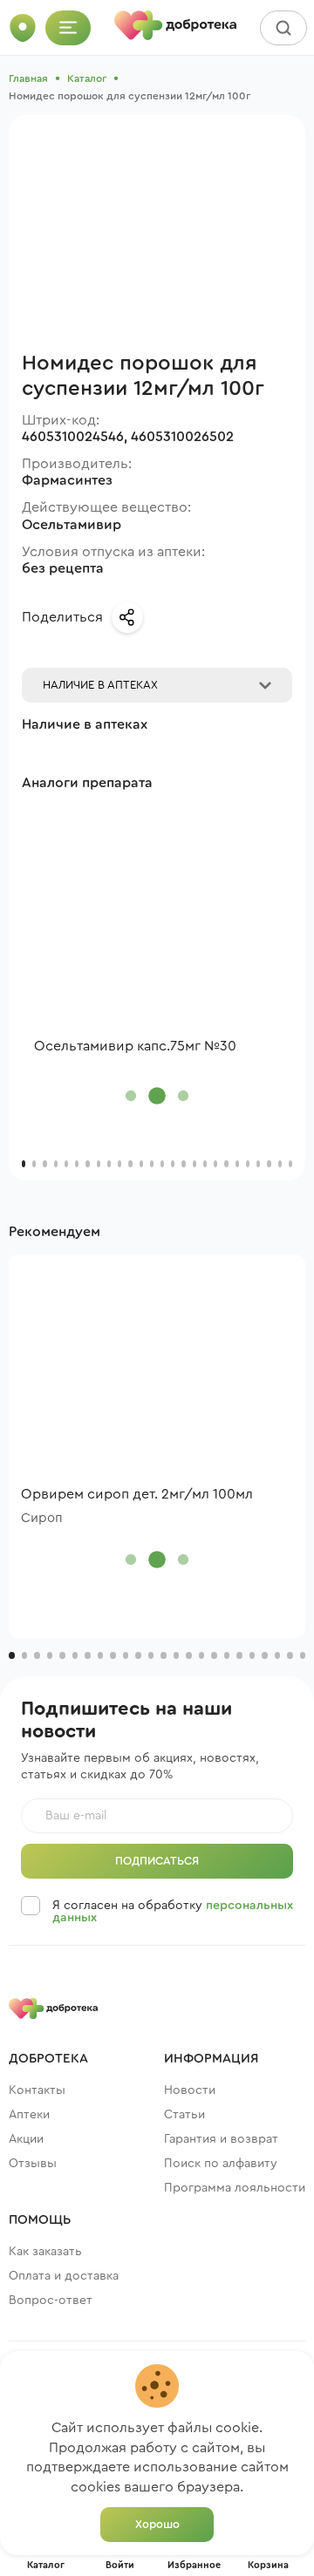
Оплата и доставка (64, 2276)
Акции (26, 2139)
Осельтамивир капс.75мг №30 (135, 1046)
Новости (190, 2090)
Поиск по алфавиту (221, 2164)
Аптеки (29, 2115)
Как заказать (45, 2252)
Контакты (37, 2090)
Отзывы (33, 2164)
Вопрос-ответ (51, 2301)
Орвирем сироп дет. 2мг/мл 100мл (137, 1494)
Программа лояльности (235, 2188)
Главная (28, 78)
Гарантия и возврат (221, 2139)
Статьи (184, 2115)
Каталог (87, 78)
